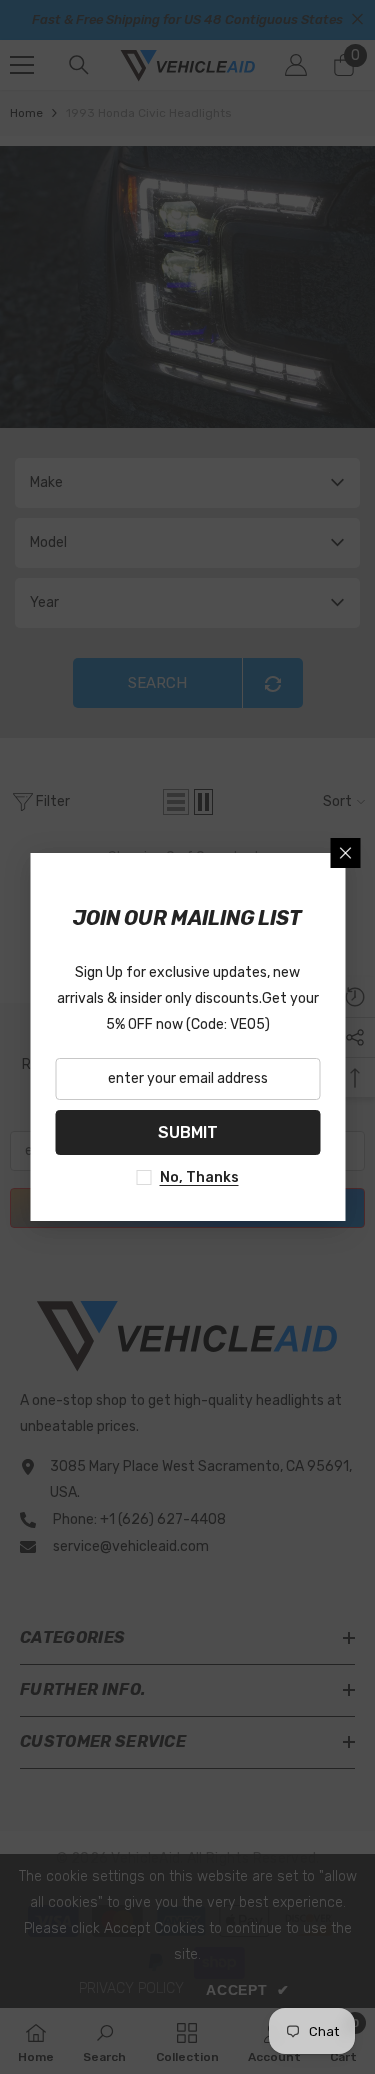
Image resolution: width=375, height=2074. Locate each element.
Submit (188, 1132)
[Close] (345, 853)
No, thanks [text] (199, 1177)
